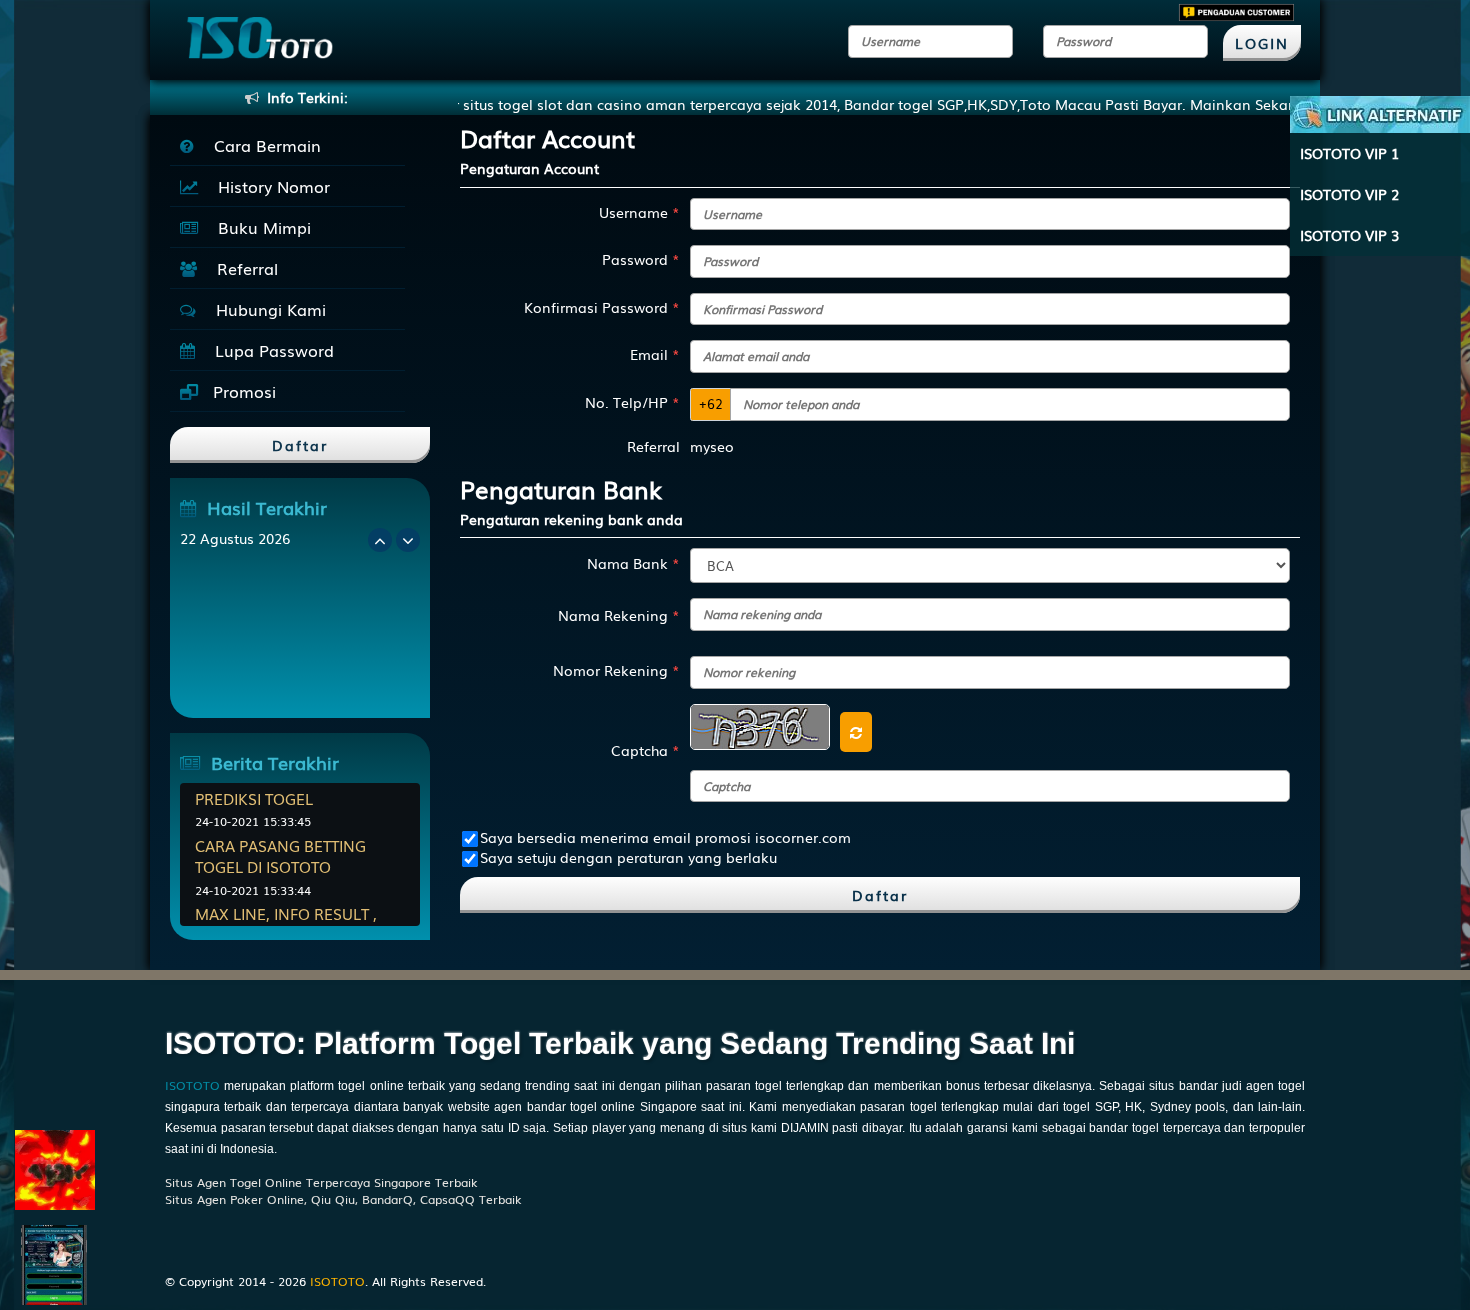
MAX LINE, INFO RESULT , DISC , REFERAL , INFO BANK (297, 923)
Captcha (645, 750)
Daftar (880, 895)
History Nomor (269, 186)
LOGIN (1262, 43)
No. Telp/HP (632, 402)
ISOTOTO (192, 1085)
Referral (242, 268)
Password (641, 259)
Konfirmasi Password (602, 307)
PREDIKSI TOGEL (254, 798)
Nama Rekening (619, 615)
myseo (712, 446)
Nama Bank (633, 563)
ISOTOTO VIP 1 (1349, 153)
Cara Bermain (262, 145)
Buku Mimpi (259, 227)
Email (655, 354)
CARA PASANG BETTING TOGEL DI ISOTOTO (280, 855)
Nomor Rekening (616, 670)
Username (639, 212)
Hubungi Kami (266, 309)
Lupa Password (269, 350)
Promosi (242, 391)
